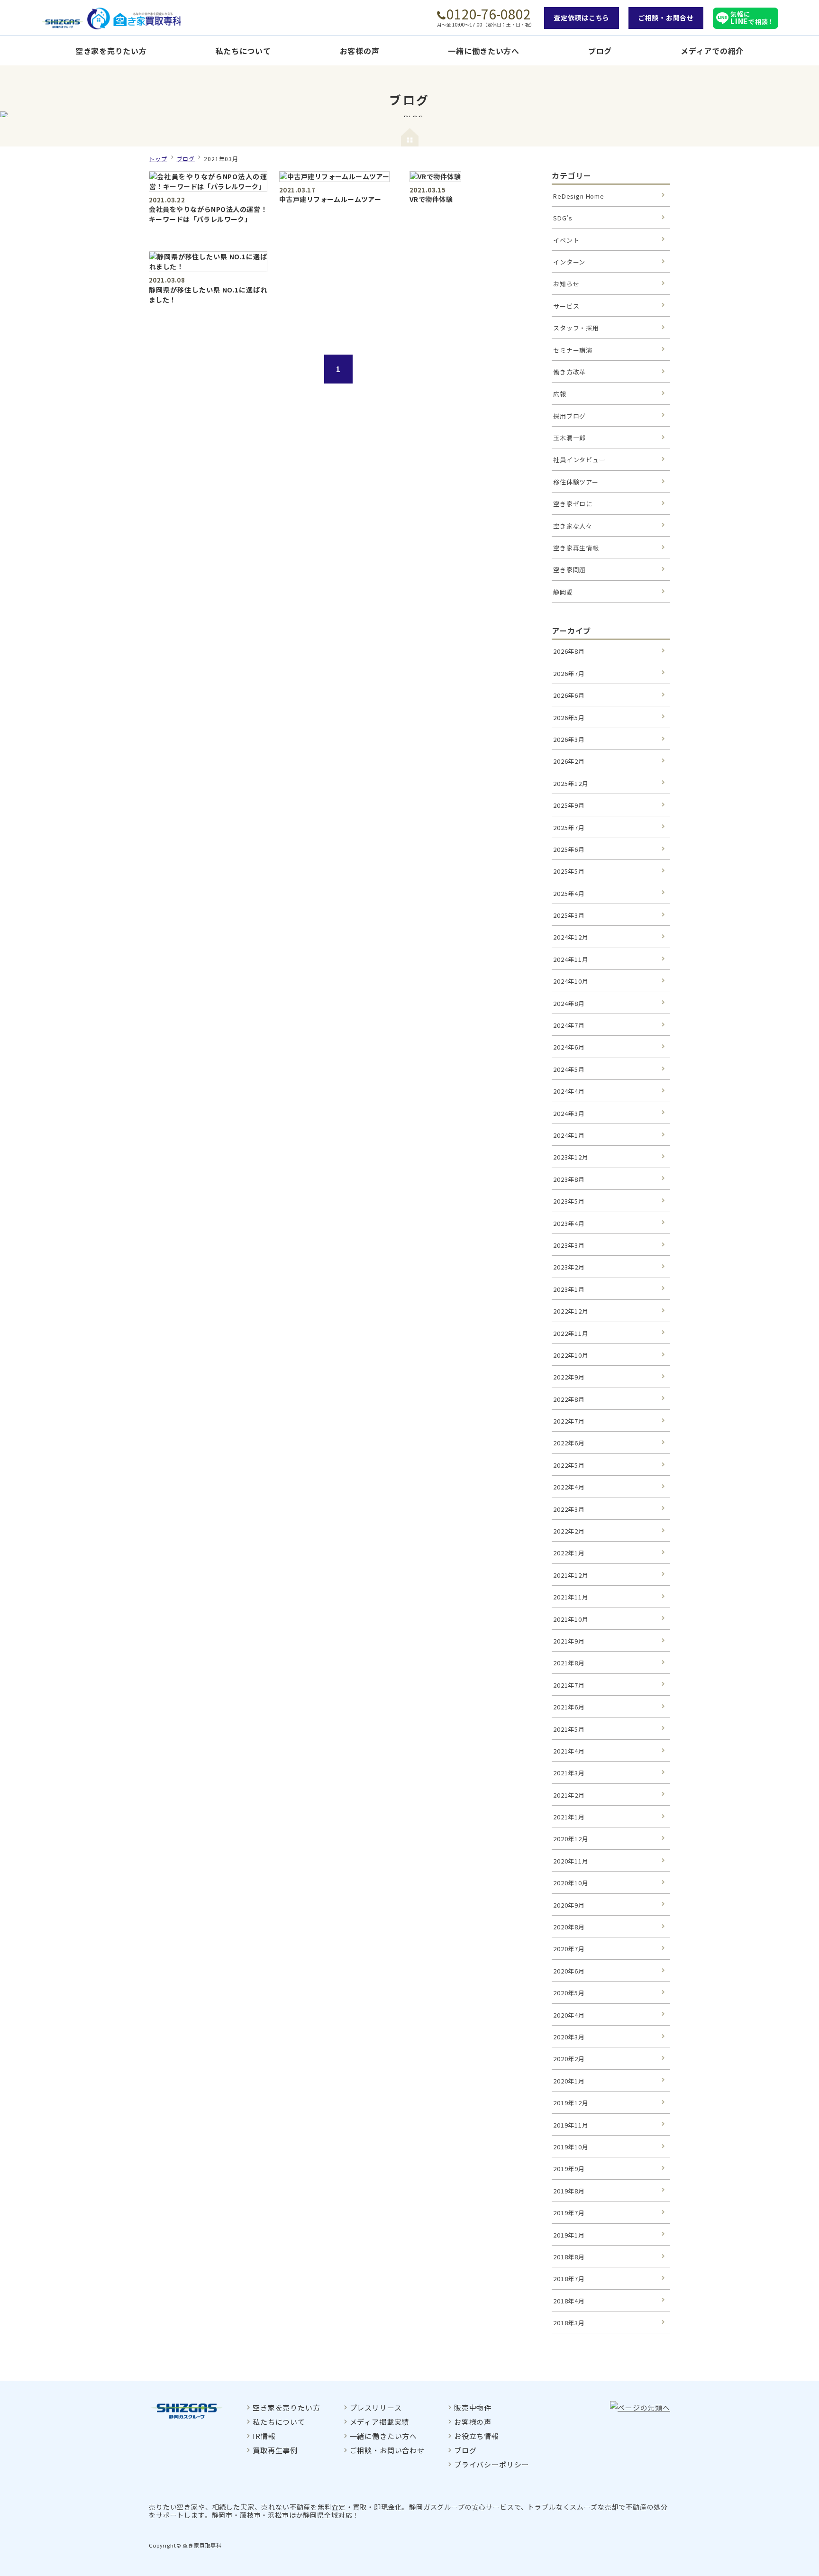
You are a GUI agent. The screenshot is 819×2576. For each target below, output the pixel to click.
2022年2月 (569, 1531)
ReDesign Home (579, 196)
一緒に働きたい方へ (483, 51)
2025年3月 (569, 915)
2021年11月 (571, 1597)
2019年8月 (569, 2191)
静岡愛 (563, 592)
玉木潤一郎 (569, 438)
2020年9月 (569, 1905)
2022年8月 (569, 1399)
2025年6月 (569, 849)
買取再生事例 (275, 2450)
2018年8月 (569, 2257)
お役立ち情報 (477, 2436)
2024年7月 (569, 1025)
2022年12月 (571, 1311)
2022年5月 (569, 1465)
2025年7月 (569, 827)
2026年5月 (569, 717)
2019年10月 (571, 2147)
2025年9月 (569, 805)
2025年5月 (569, 871)
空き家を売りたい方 (111, 51)
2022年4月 (569, 1487)
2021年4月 (569, 1751)
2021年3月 (569, 1773)
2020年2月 (569, 2059)
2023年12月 (571, 1157)
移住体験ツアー (576, 482)
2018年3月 (569, 2323)
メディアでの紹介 (712, 51)
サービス (566, 306)
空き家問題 (569, 570)
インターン (569, 262)
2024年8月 (569, 1003)
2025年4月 (569, 893)
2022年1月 (569, 1553)
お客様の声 (360, 51)
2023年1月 (569, 1289)
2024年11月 (571, 959)
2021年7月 (569, 1685)
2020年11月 (571, 1861)
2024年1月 (569, 1135)
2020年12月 (571, 1839)
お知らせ (566, 284)
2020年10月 (571, 1883)
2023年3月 (569, 1245)
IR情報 (264, 2436)
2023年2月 (569, 1267)
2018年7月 (569, 2279)
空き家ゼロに (573, 504)
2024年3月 (569, 1113)
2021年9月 (569, 1641)
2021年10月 (571, 1619)
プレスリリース (376, 2407)
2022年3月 (569, 1509)
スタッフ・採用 (576, 328)
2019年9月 (569, 2169)
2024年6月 (569, 1047)
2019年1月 (569, 2235)
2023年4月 (569, 1223)
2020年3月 (569, 2037)
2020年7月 (569, 1949)
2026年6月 (569, 695)
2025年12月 (571, 783)
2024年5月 (569, 1069)
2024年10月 (571, 981)
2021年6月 (569, 1707)
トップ (158, 159)
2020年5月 (569, 1993)
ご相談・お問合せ (666, 18)
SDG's (563, 218)
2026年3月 (569, 739)
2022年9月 (569, 1377)
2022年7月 (569, 1421)
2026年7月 (569, 673)
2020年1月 (569, 2081)
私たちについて (243, 51)
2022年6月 (569, 1443)
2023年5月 (569, 1201)
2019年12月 (571, 2103)
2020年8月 (569, 1927)
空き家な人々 (573, 526)
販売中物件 (473, 2407)
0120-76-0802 (489, 14)
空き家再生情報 (576, 548)
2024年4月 (569, 1091)
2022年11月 (571, 1333)
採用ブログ (569, 416)
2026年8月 (569, 651)
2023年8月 (569, 1179)
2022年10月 (571, 1355)
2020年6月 (569, 1971)
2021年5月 (569, 1729)
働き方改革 (569, 372)
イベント (566, 240)
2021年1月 (569, 1817)
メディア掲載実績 (380, 2422)
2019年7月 (569, 2213)
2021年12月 (571, 1575)
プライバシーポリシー (491, 2464)
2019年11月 (571, 2125)
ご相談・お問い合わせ (387, 2450)
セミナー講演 (573, 350)
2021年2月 (569, 1795)
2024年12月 (571, 937)
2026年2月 (569, 761)
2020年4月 (569, 2015)
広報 (560, 394)
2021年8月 (569, 1663)
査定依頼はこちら (582, 18)
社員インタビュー (579, 460)
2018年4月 (569, 2301)
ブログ (600, 51)
